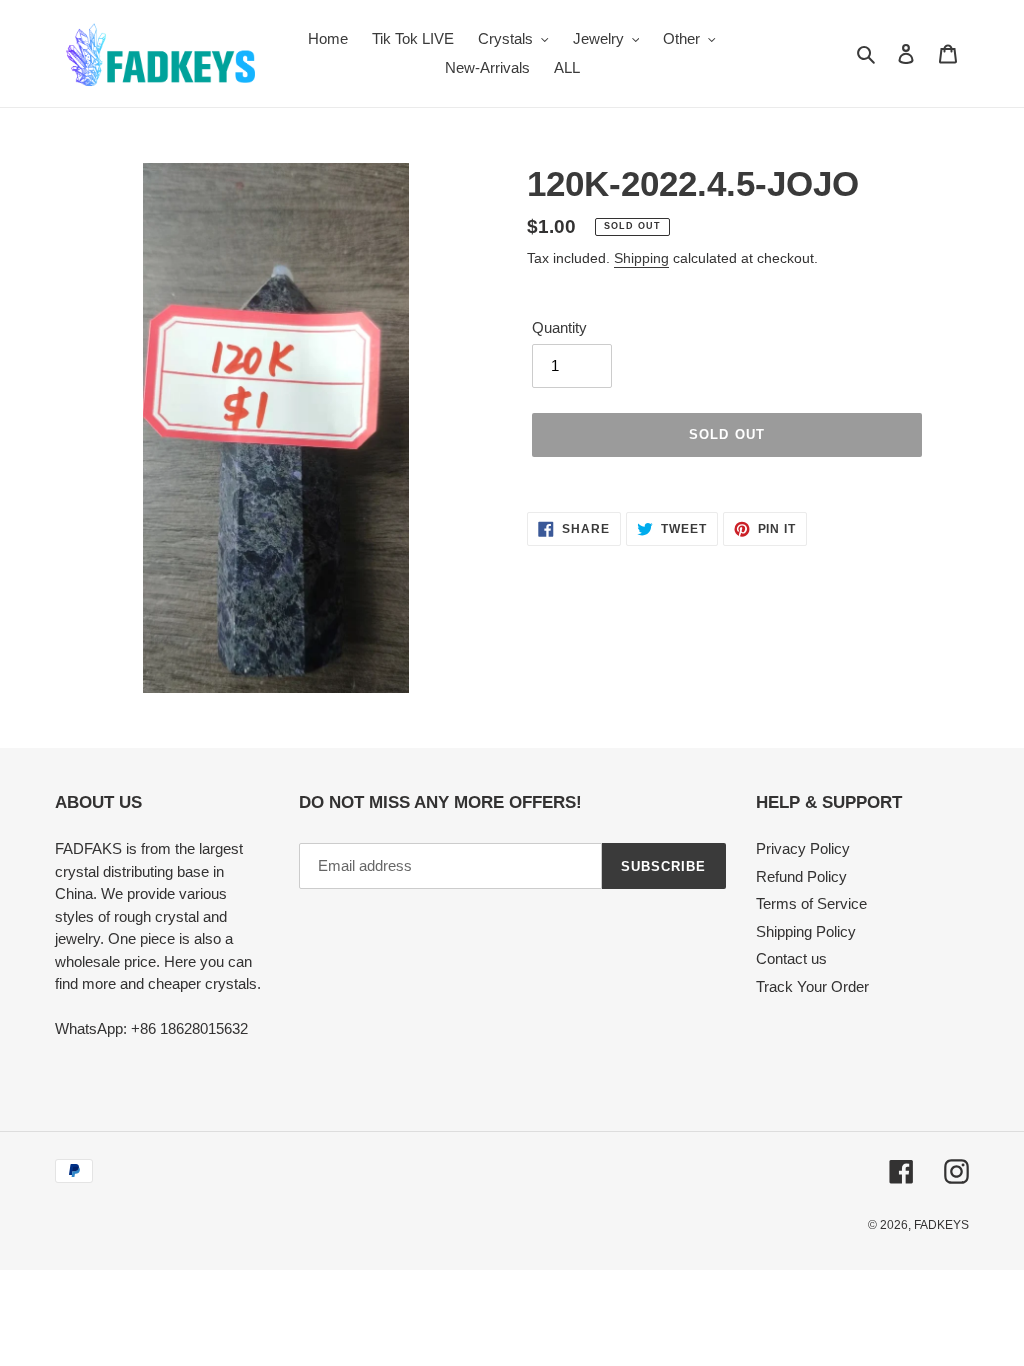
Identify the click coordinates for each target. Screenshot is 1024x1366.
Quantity (559, 327)
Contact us (791, 958)
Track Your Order (812, 986)
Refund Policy (801, 876)
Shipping (641, 258)
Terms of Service (811, 903)
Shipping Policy (806, 931)
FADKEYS (941, 1225)
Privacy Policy (803, 848)
